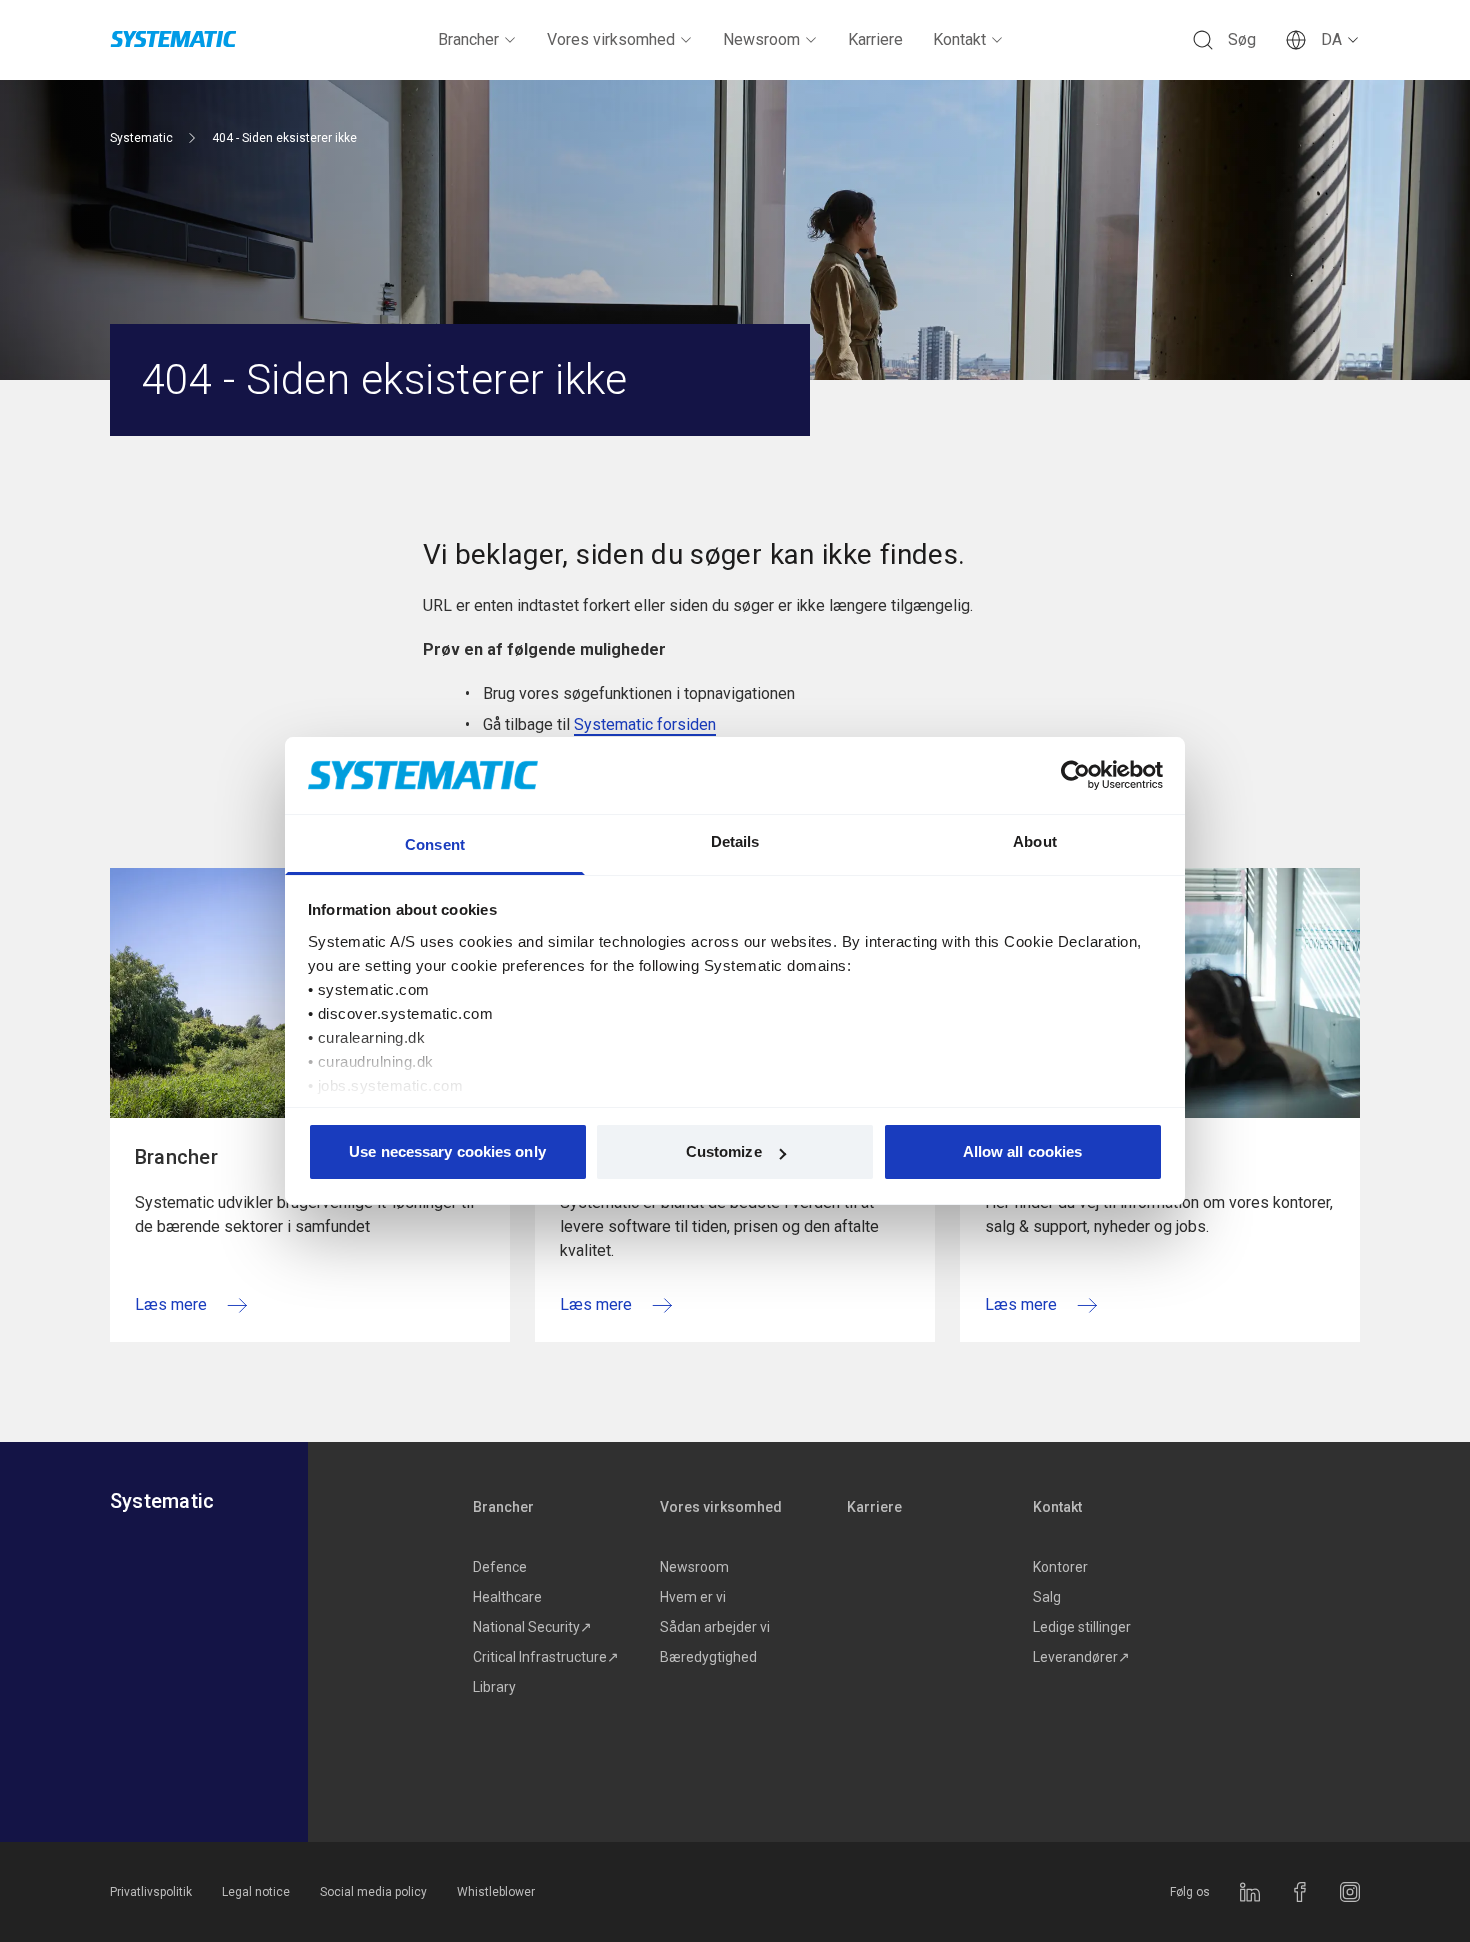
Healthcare (507, 1597)
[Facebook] (1300, 1892)
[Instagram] (1350, 1892)
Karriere (875, 39)
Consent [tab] (435, 844)
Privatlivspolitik (151, 1892)
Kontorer (1060, 1567)
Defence (500, 1567)
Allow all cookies (1023, 1151)
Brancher (468, 39)
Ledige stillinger (1082, 1627)
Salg (1047, 1597)
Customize (724, 1151)
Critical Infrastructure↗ (546, 1657)
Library (494, 1687)
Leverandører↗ (1081, 1657)
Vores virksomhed (611, 39)
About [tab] (1035, 841)
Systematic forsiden (645, 724)
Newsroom (761, 39)
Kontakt (959, 39)
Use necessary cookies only (447, 1151)
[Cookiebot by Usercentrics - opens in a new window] (1075, 775)
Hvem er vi (693, 1597)
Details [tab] (735, 841)
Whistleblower (496, 1892)
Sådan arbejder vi (715, 1627)
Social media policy (373, 1892)
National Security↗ (532, 1627)
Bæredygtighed (708, 1657)
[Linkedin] (1250, 1892)
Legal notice (256, 1892)
